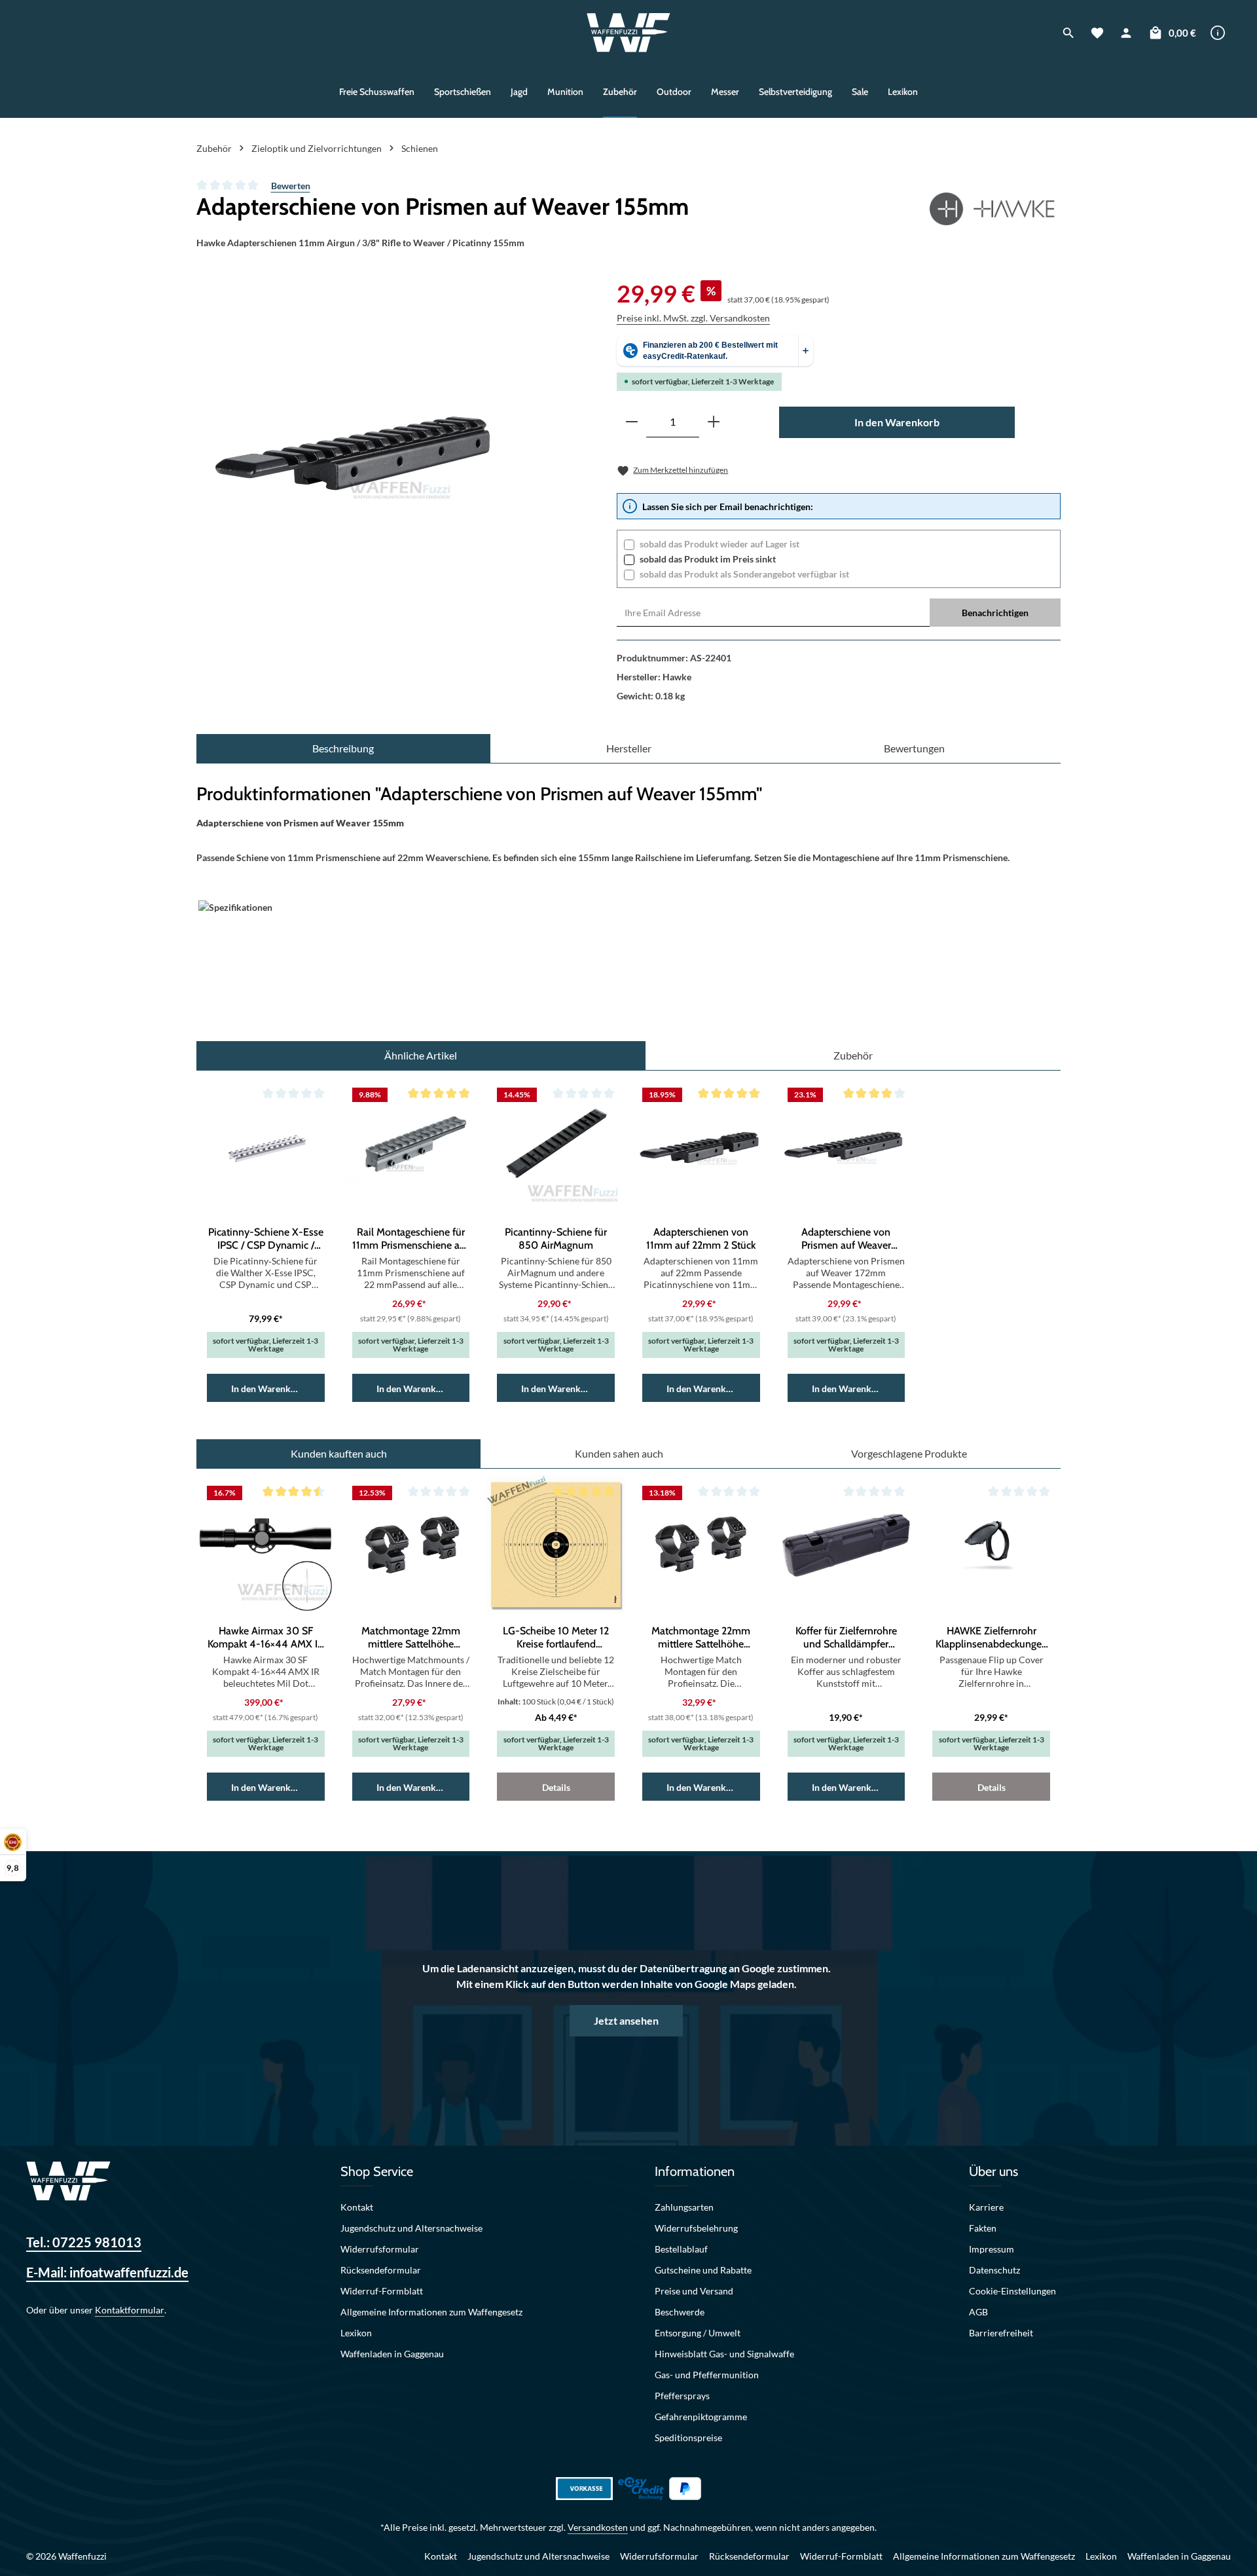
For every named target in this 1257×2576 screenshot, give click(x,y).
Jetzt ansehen (626, 2020)
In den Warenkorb (897, 422)
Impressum (992, 2249)
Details (556, 1787)
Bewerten (291, 186)
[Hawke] (995, 209)
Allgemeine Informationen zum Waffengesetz (431, 2312)
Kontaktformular (130, 2310)
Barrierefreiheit (1001, 2333)
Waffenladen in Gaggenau (392, 2354)
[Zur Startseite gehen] (629, 33)
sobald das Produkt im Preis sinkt (708, 559)
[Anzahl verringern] (632, 422)
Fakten (983, 2228)
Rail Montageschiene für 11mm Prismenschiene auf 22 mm (410, 1239)
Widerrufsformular (380, 2249)
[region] (369, 448)
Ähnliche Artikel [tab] (421, 1055)
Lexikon (356, 2333)
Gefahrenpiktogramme (701, 2417)
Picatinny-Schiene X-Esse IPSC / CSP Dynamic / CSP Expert (266, 1239)
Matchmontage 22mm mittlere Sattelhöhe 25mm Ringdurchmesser (410, 1638)
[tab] (343, 748)
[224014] (369, 448)
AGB (978, 2312)
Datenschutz (994, 2270)
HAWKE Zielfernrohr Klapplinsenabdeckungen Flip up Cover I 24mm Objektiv (992, 1638)
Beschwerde (680, 2312)
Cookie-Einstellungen (1012, 2291)
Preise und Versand (694, 2291)
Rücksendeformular (381, 2270)
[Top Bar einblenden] (1218, 33)
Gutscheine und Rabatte (703, 2270)
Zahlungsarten (684, 2207)
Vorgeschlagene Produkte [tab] (909, 1453)
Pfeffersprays (682, 2396)
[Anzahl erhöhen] (714, 422)
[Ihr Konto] (1126, 33)
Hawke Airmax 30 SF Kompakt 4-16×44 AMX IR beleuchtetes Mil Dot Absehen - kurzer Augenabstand (266, 1638)
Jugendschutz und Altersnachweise (411, 2228)
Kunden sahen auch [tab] (619, 1453)
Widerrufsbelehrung (696, 2228)
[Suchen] (1068, 33)
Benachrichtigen (995, 613)
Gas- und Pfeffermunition (707, 2375)
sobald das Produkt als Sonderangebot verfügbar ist (744, 574)
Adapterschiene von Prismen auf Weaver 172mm (846, 1239)
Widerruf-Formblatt (382, 2291)
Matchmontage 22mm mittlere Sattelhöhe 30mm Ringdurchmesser (701, 1638)
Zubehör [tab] (853, 1055)
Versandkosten (598, 2527)
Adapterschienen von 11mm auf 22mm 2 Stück (701, 1239)
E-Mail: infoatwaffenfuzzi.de (107, 2272)
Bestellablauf (681, 2249)
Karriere (986, 2207)
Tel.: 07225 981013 (84, 2242)
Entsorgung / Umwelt (698, 2333)
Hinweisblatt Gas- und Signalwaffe (724, 2354)
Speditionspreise (688, 2438)
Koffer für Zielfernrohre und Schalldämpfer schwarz (846, 1638)
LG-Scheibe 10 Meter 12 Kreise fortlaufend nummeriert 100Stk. (556, 1638)
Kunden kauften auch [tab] (339, 1453)
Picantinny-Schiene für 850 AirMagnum (556, 1239)
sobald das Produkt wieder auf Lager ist (720, 544)
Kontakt (357, 2207)
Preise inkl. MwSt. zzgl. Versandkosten (693, 318)
